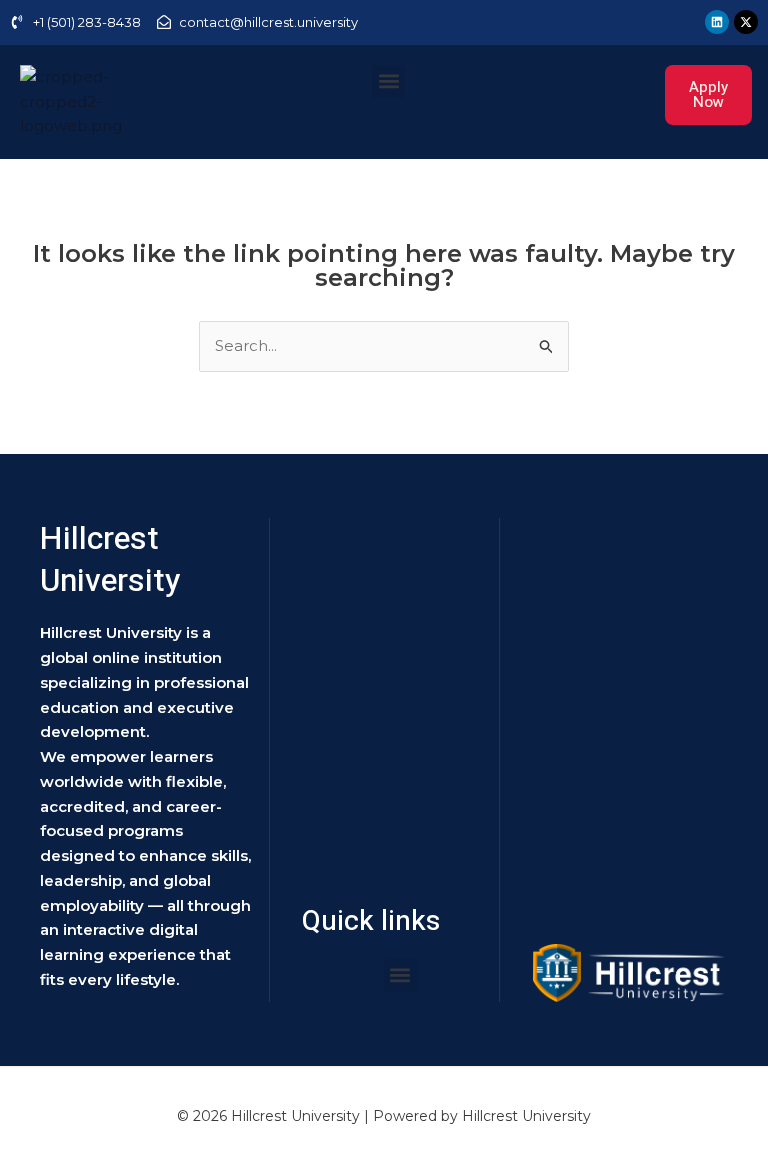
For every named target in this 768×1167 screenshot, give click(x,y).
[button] (388, 81)
